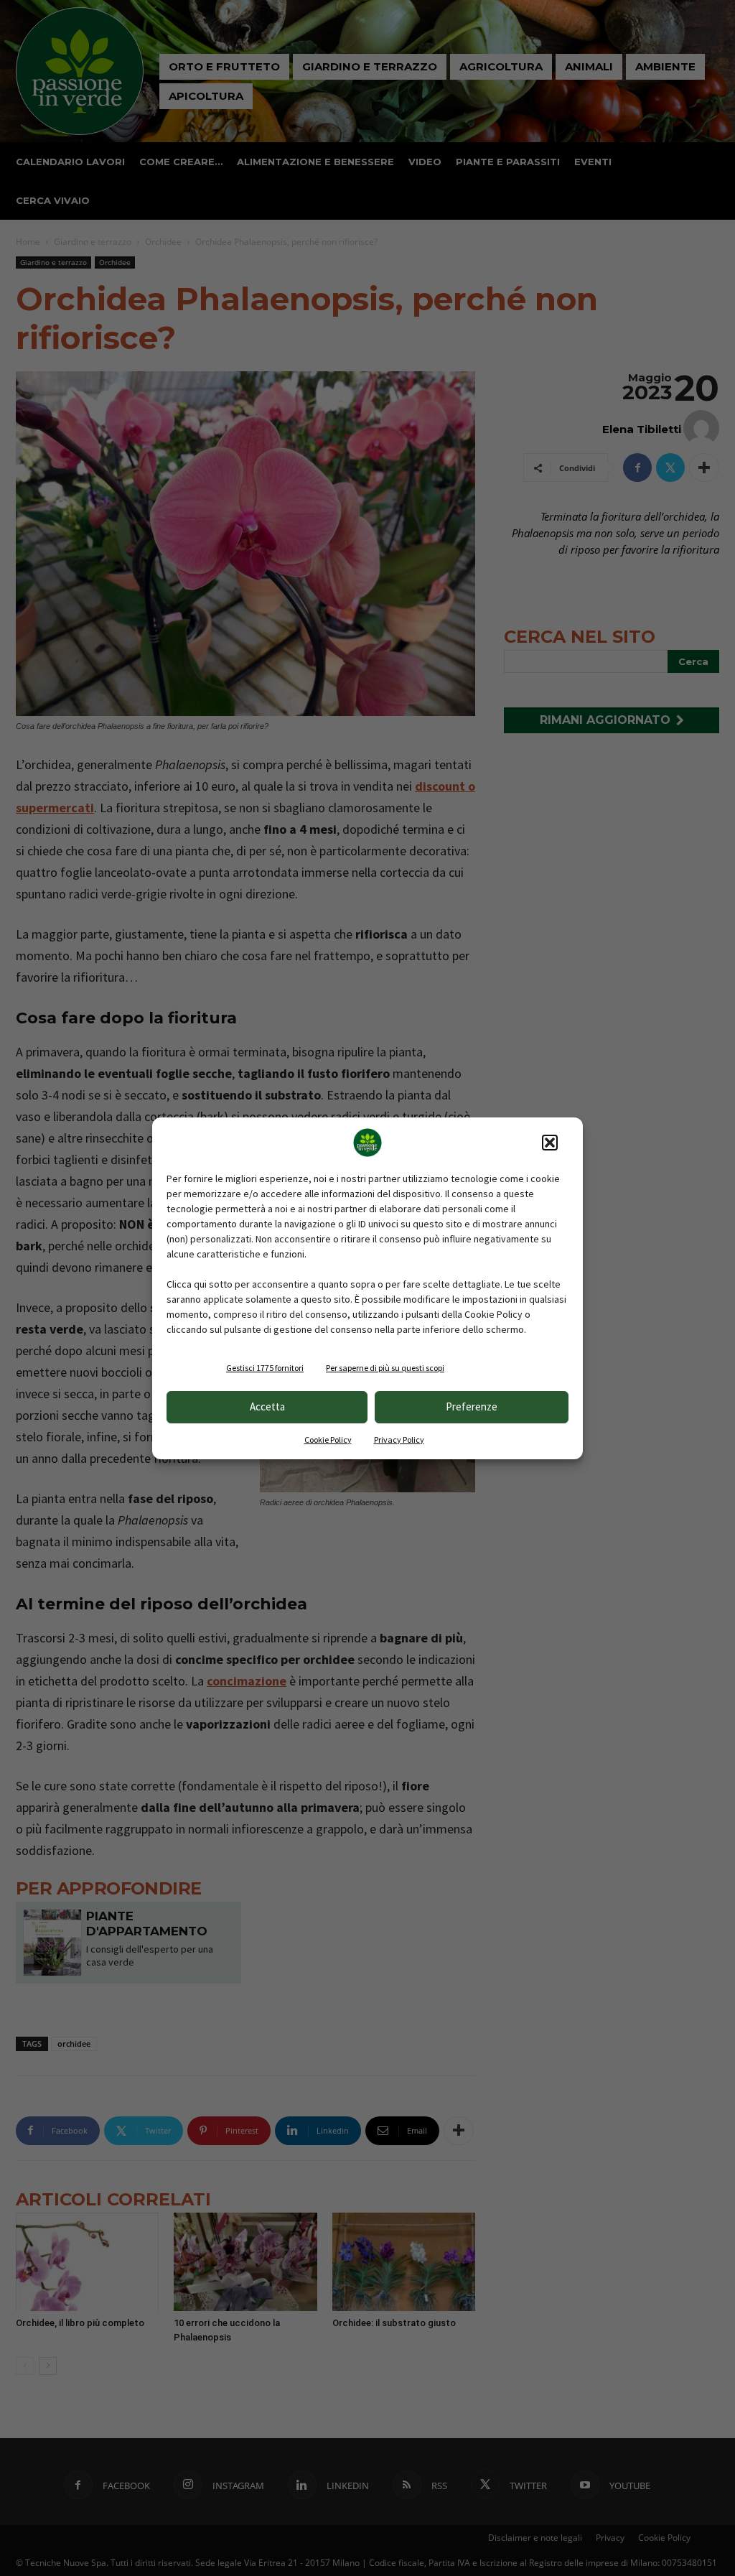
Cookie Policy (328, 1440)
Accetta (267, 1406)
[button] (550, 1143)
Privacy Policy (399, 1440)
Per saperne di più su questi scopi (385, 1368)
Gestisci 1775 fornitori (265, 1368)
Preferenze (472, 1406)
